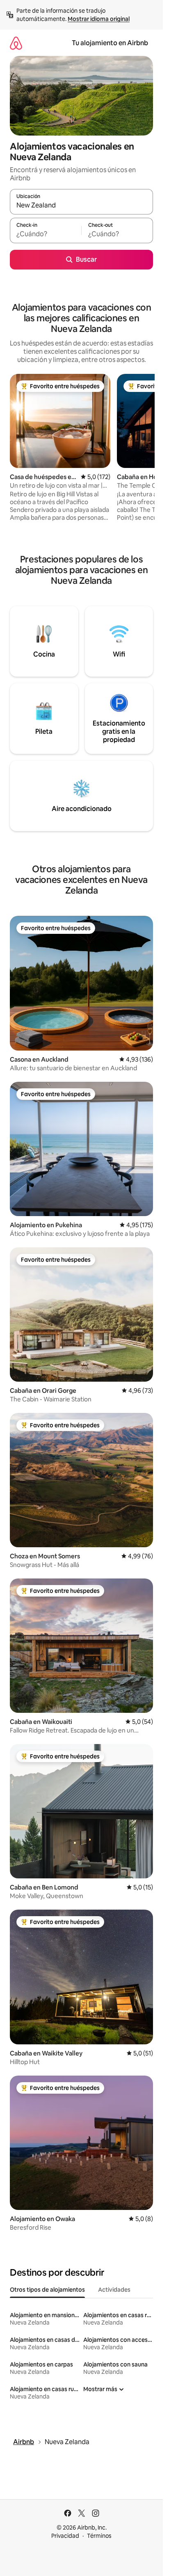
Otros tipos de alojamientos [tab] (47, 2290)
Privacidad (65, 2536)
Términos (99, 2536)
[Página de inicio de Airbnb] (16, 43)
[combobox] (81, 205)
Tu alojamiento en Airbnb (110, 43)
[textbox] (46, 234)
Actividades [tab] (114, 2290)
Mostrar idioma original (99, 19)
